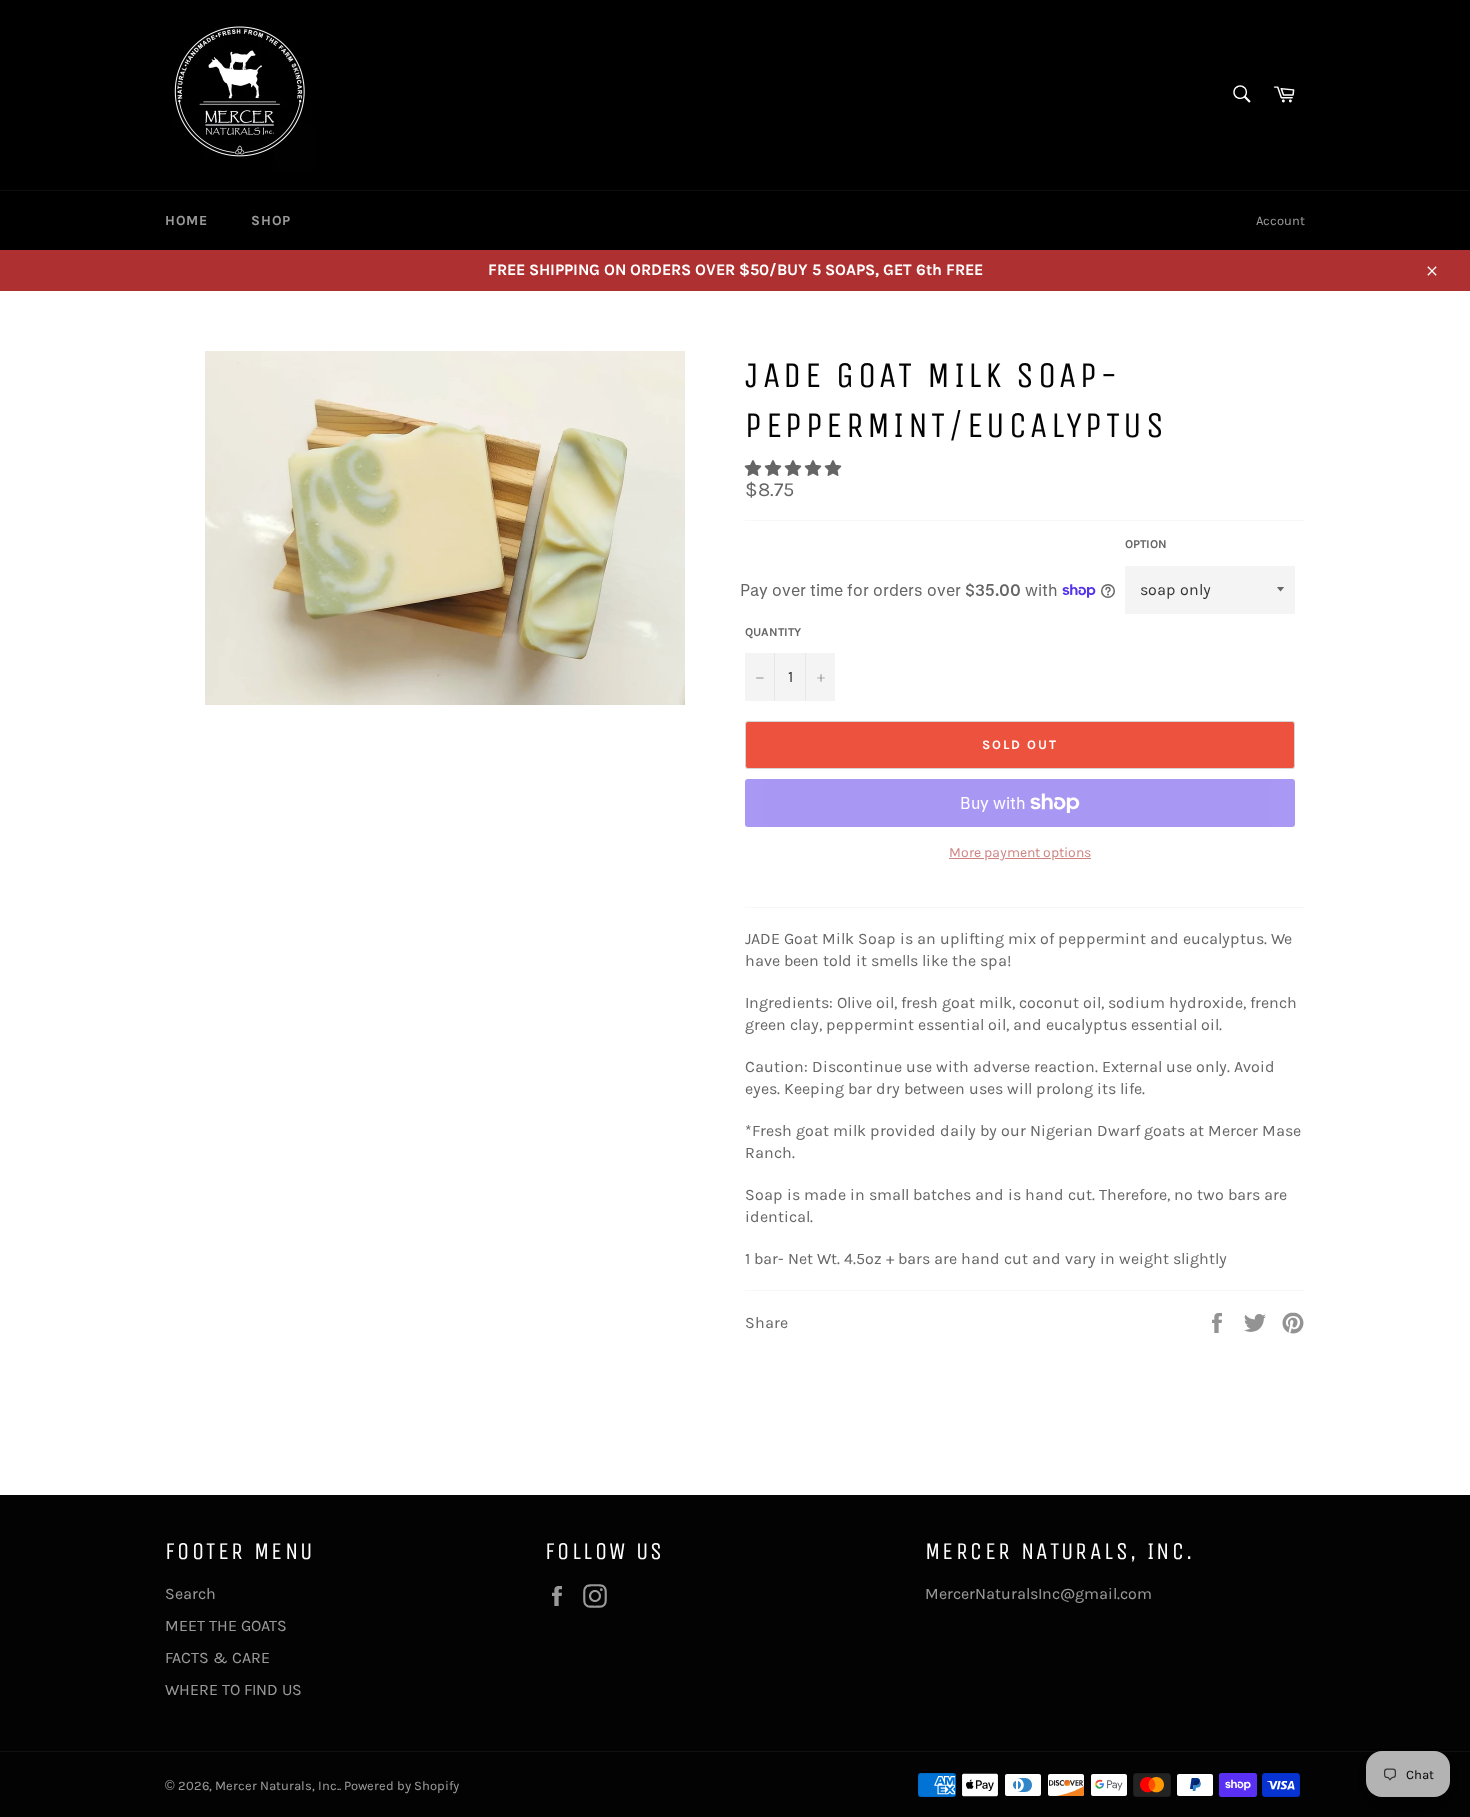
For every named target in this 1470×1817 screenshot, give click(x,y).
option (1146, 544)
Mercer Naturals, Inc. (277, 1785)
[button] (795, 468)
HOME (186, 220)
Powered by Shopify (401, 1785)
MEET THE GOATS (226, 1625)
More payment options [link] (1020, 852)
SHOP (270, 220)
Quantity (773, 632)
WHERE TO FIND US (233, 1689)
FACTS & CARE (217, 1657)
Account (1280, 220)
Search (190, 1593)
